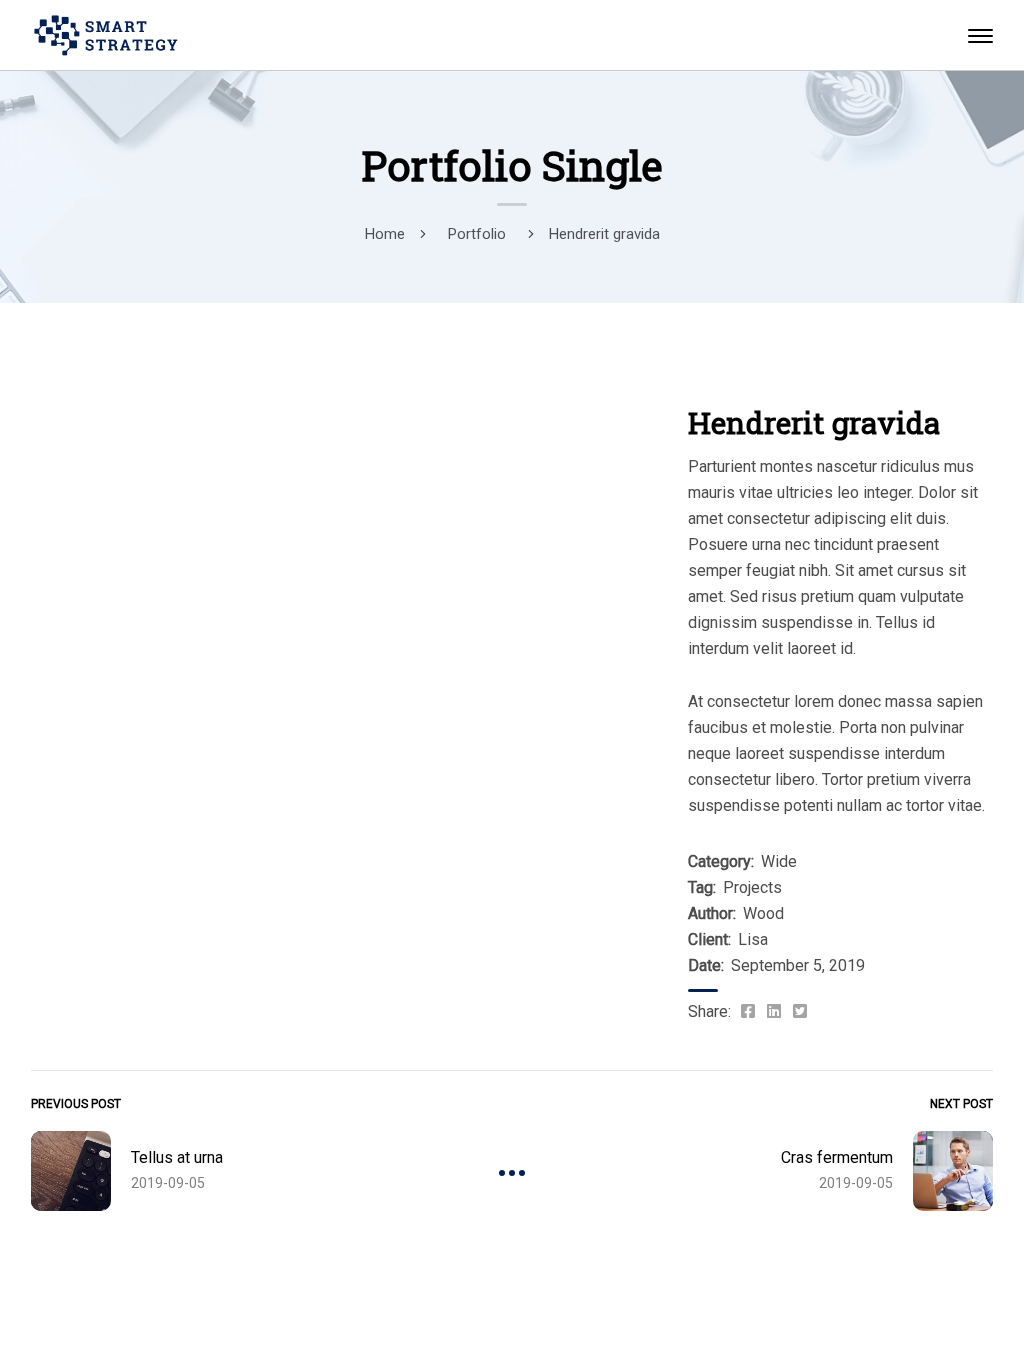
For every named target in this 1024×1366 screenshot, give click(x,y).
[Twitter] (800, 1011)
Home (385, 234)
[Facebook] (748, 1011)
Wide (779, 861)
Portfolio (477, 234)
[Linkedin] (774, 1011)
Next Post (961, 1104)
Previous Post (76, 1104)
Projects (752, 887)
